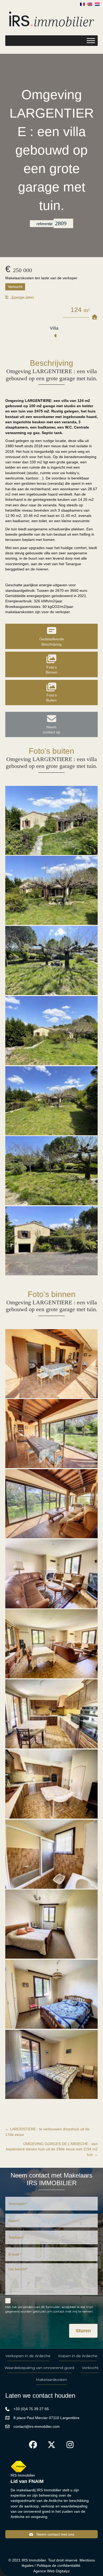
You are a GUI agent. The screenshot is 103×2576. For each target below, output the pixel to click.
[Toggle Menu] (91, 41)
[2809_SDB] (51, 1854)
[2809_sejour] (51, 1644)
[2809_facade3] (51, 890)
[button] (19, 297)
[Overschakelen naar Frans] (82, 4)
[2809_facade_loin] (51, 1101)
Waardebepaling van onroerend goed (39, 2368)
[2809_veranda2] (51, 1434)
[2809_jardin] (51, 1171)
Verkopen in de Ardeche (28, 2356)
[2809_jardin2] (51, 960)
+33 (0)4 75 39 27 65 (31, 2409)
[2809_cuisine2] (51, 1784)
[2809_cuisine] (51, 1714)
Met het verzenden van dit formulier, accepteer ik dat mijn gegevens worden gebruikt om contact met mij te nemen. (49, 2309)
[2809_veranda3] (51, 1504)
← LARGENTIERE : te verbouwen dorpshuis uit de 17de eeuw (47, 2132)
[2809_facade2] (51, 820)
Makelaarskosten (51, 2380)
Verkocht (90, 2368)
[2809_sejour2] (51, 1574)
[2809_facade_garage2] (51, 1241)
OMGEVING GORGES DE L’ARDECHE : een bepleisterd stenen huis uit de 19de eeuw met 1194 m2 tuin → (52, 2149)
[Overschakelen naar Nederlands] (97, 4)
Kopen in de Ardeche (78, 2356)
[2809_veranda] (51, 1364)
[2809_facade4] (51, 1031)
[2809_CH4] (51, 2064)
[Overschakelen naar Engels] (90, 4)
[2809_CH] (51, 1924)
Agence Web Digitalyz (51, 2571)
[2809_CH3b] (51, 1994)
